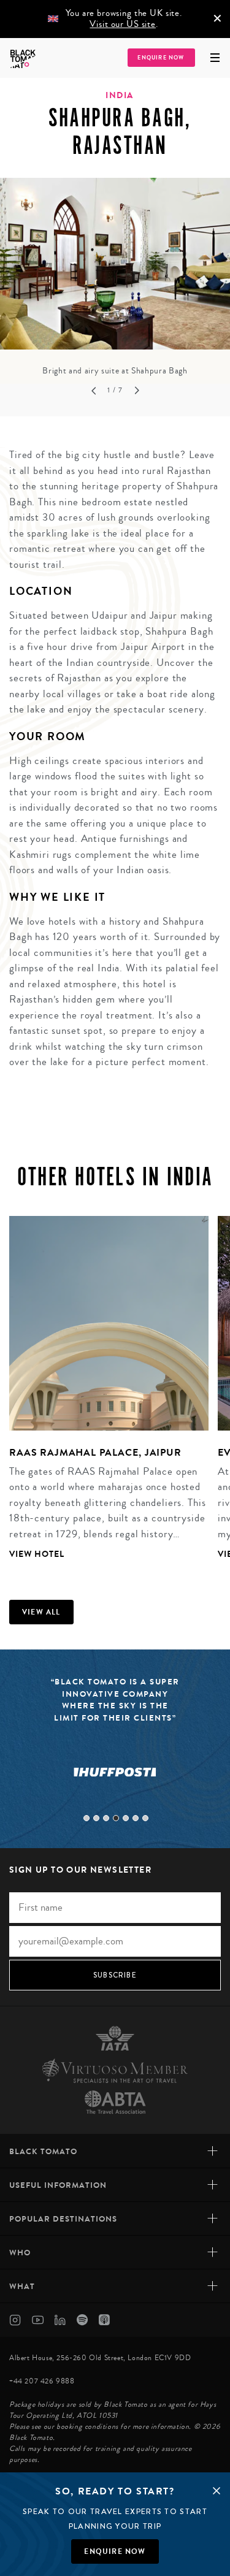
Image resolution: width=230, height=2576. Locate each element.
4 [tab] (116, 1818)
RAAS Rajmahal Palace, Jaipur (95, 1452)
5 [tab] (126, 1818)
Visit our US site (122, 24)
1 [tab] (86, 1818)
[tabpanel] (115, 278)
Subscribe (115, 1975)
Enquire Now (161, 58)
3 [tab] (106, 1818)
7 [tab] (145, 1818)
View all (41, 1612)
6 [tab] (136, 1818)
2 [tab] (96, 1818)
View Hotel (37, 1554)
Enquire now (115, 2551)
